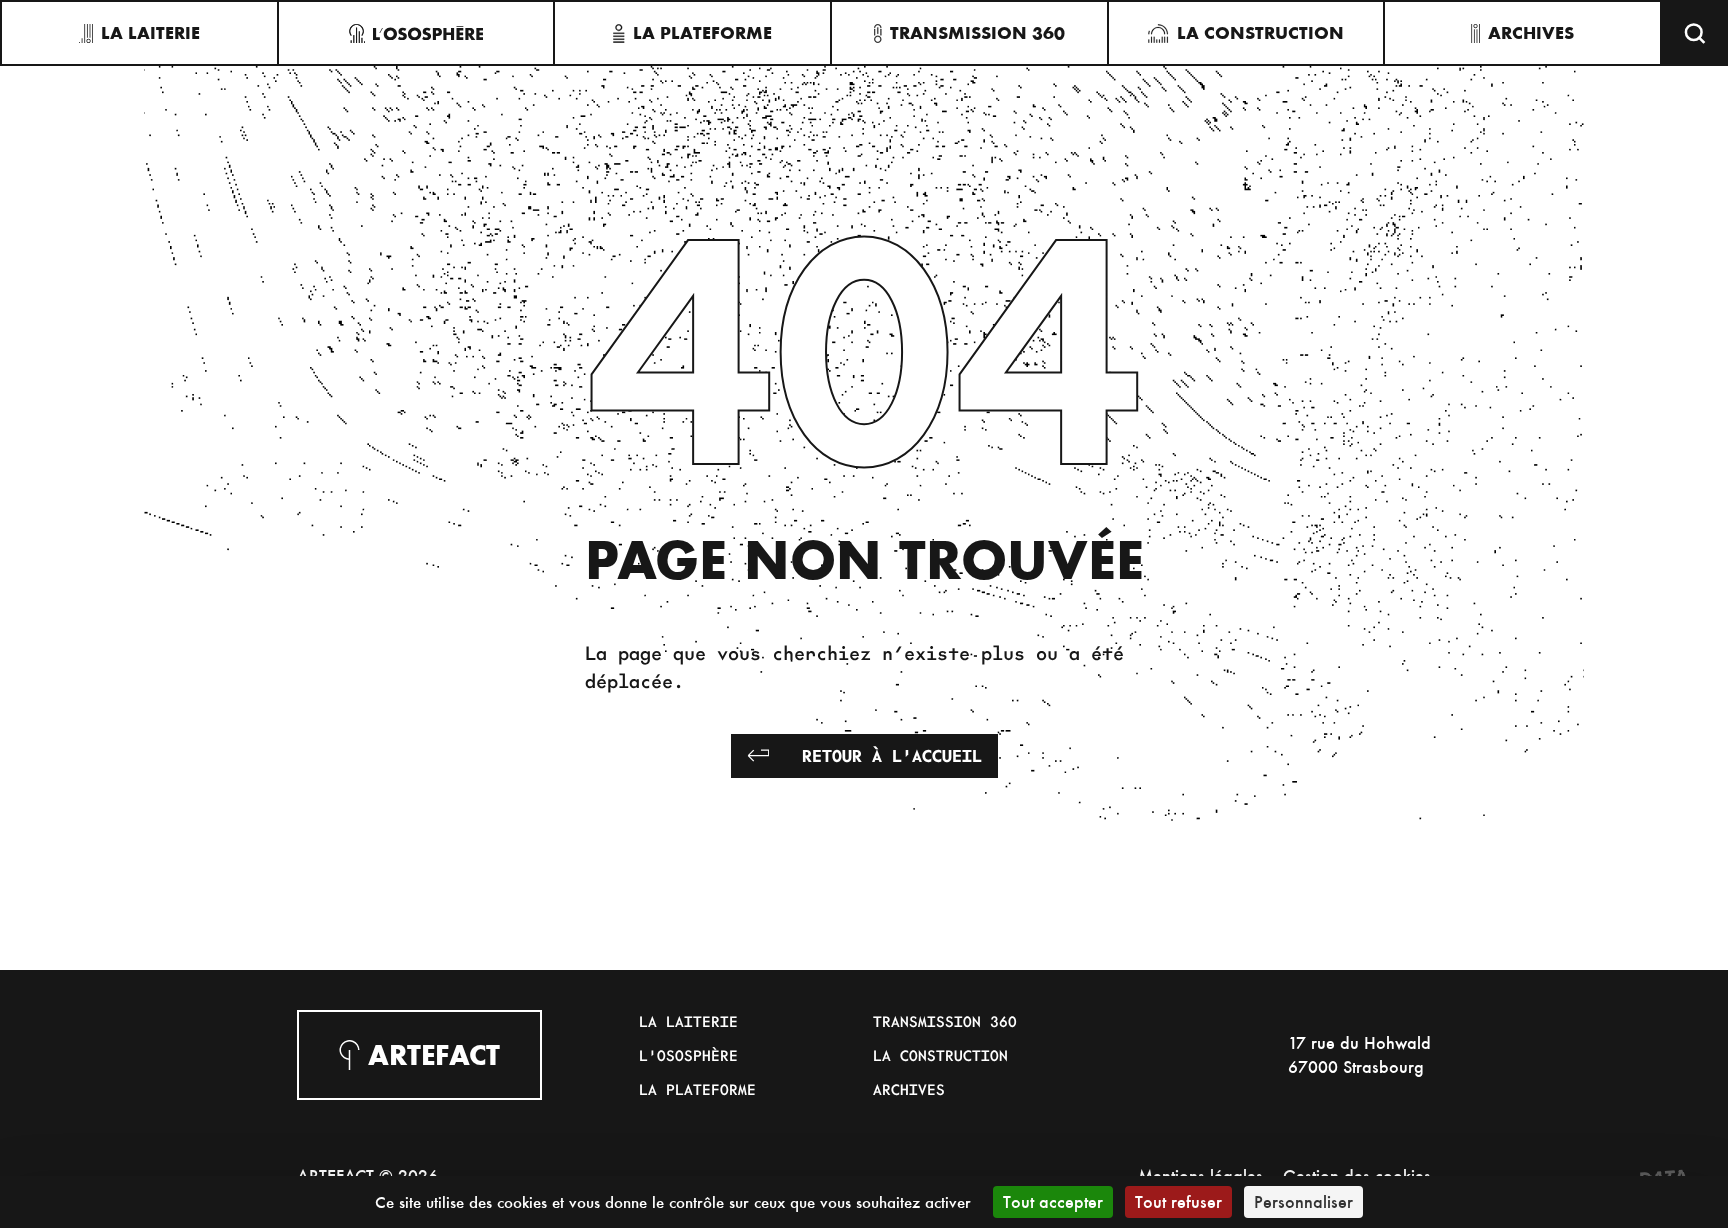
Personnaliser (1303, 1201)
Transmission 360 (945, 1021)
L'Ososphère (688, 1055)
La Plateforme (697, 1089)
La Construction (940, 1055)
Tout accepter (1053, 1201)
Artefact (434, 1055)
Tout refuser (1178, 1201)
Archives (909, 1089)
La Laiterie (688, 1021)
